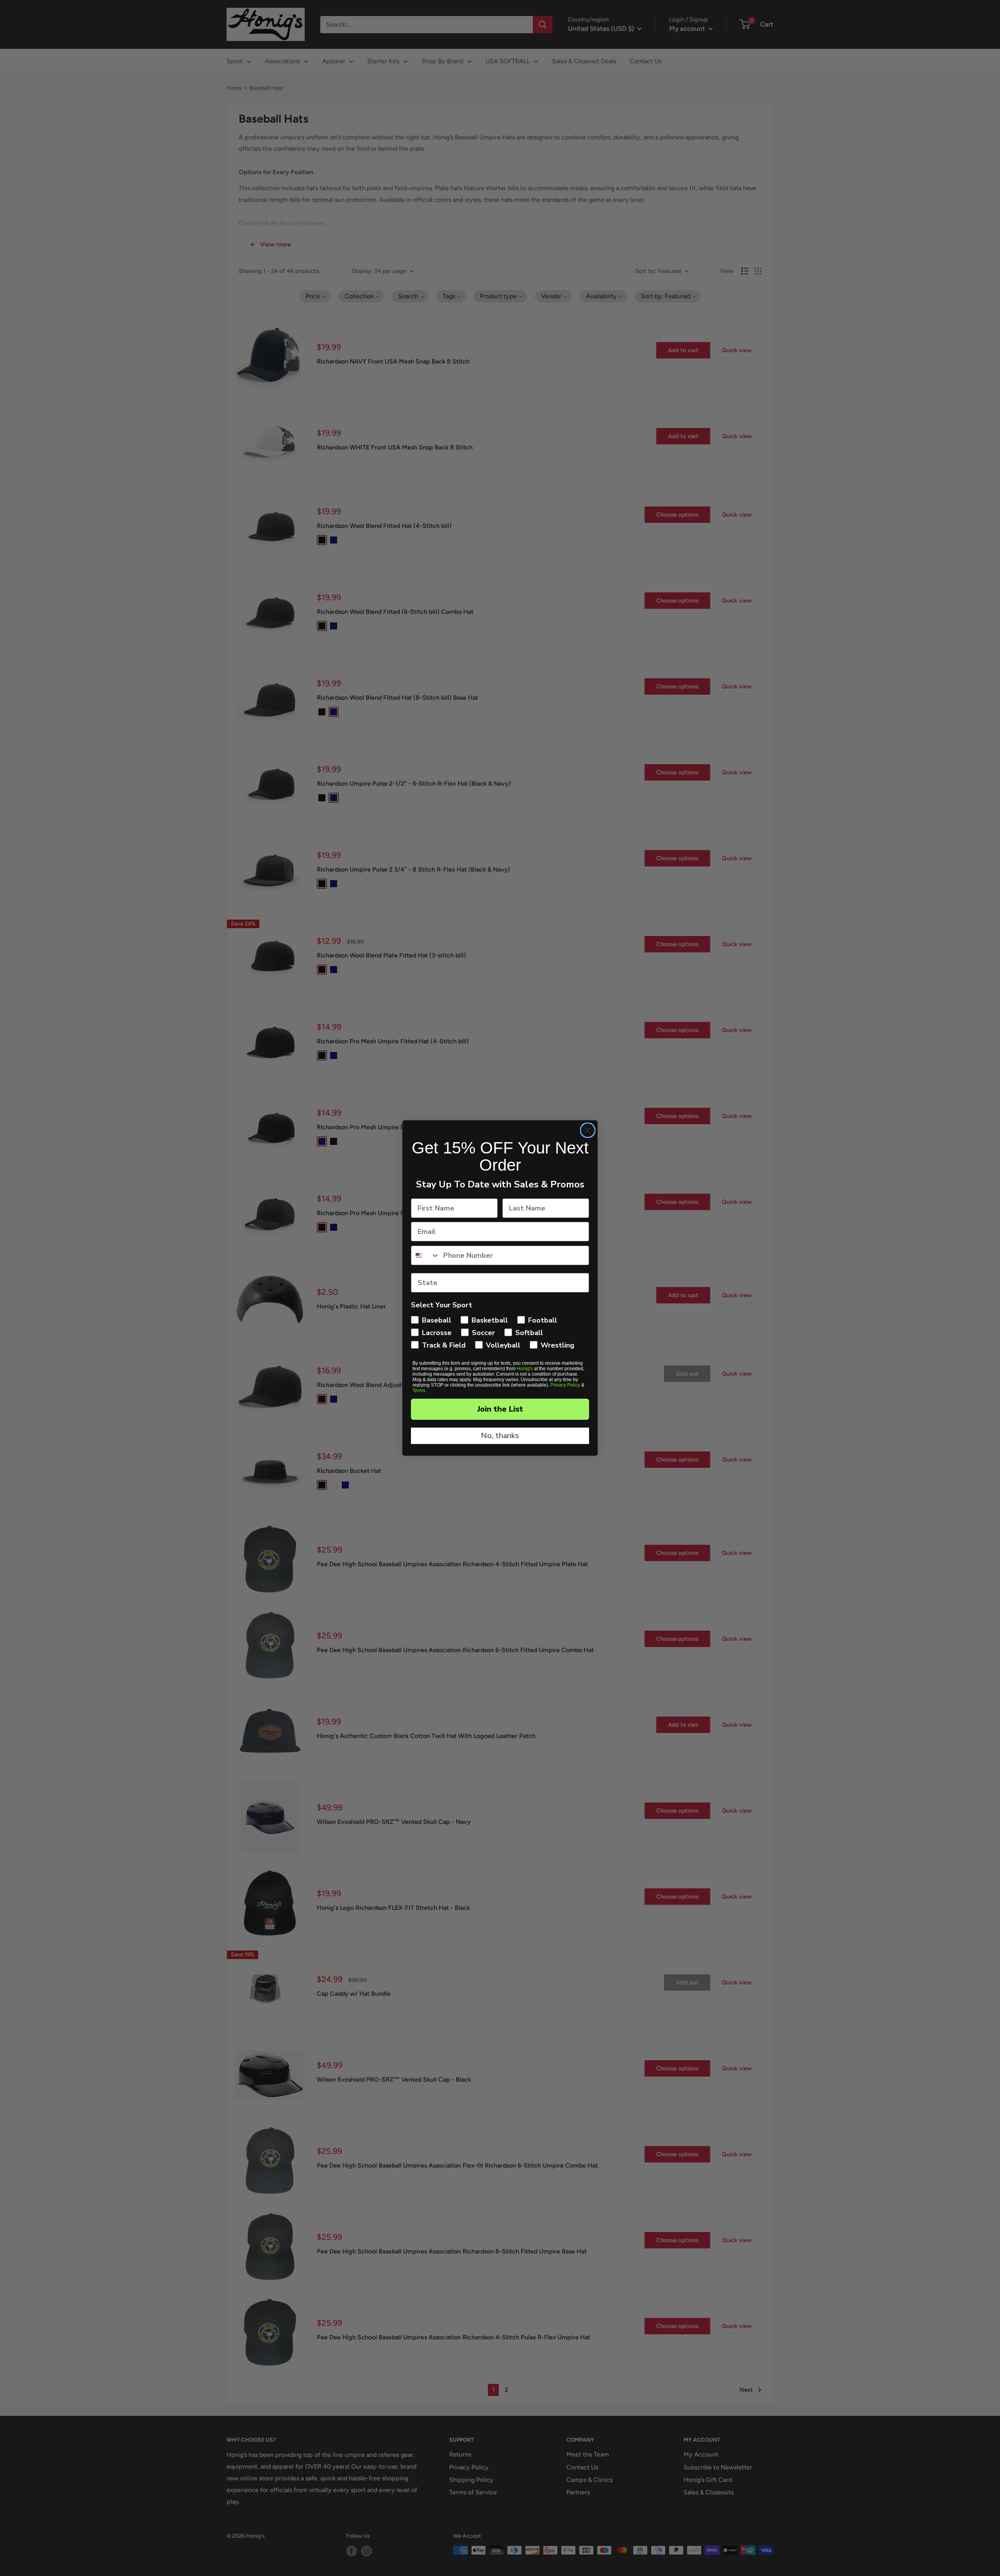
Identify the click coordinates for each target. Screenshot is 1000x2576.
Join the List (500, 1409)
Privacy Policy (565, 1385)
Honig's (525, 1369)
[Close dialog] (588, 1130)
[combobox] (425, 1255)
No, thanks (500, 1436)
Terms (419, 1391)
